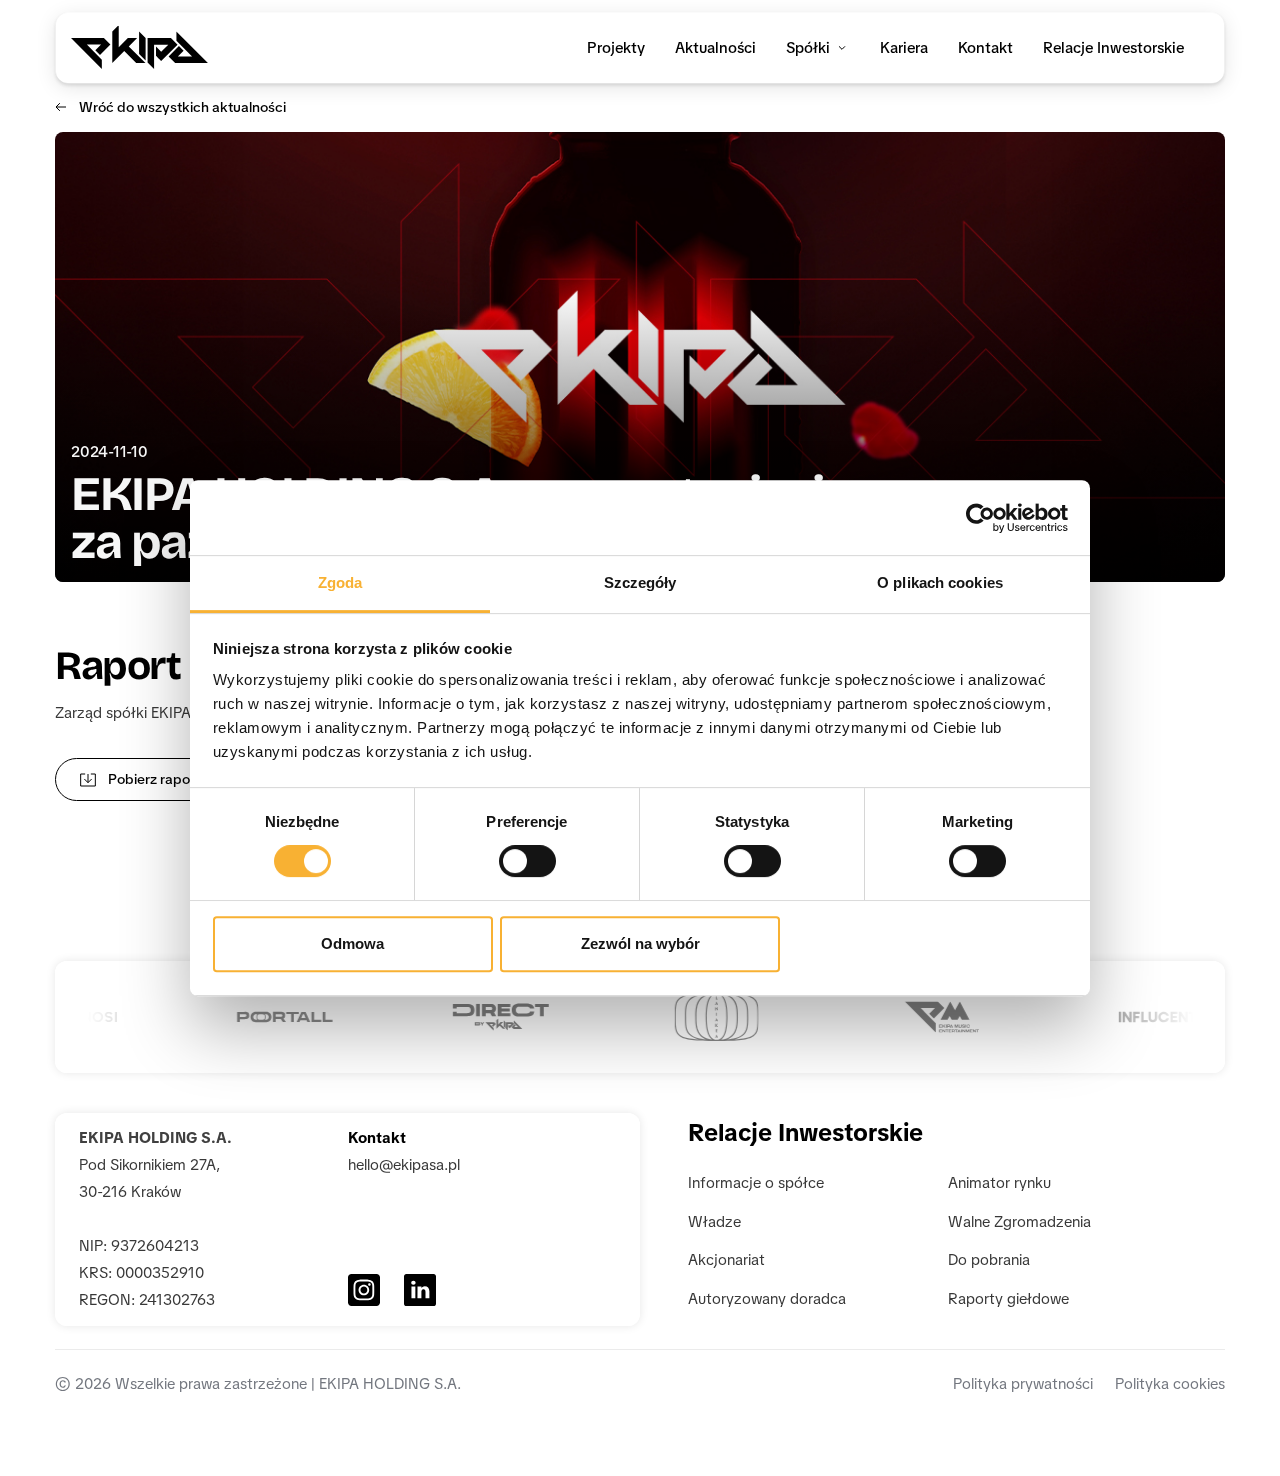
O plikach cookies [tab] (940, 582)
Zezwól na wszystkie (928, 943)
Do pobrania (989, 1260)
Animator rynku (999, 1183)
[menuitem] (616, 48)
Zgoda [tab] (340, 582)
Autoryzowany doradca (767, 1299)
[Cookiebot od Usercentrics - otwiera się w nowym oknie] (980, 518)
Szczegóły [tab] (640, 582)
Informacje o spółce (756, 1183)
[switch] (527, 861)
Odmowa (352, 943)
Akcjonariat (726, 1260)
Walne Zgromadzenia (1019, 1222)
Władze (714, 1222)
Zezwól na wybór (640, 943)
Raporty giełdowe (1010, 1299)
